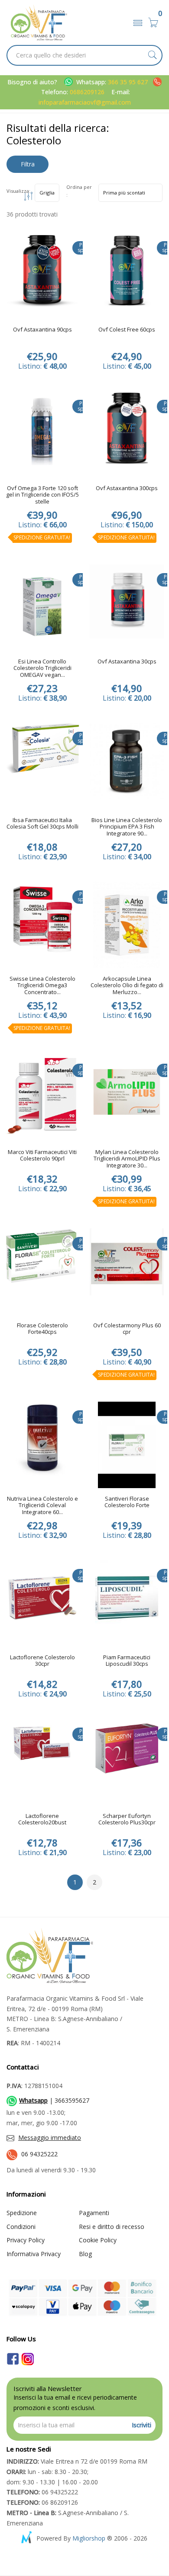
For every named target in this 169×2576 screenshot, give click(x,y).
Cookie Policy (98, 2240)
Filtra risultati (28, 166)
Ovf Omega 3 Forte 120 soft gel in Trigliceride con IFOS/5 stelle (42, 495)
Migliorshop (89, 2538)
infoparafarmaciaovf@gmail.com (85, 102)
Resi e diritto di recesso (112, 2227)
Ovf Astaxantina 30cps (127, 662)
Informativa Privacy (34, 2254)
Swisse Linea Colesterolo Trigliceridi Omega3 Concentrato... (42, 986)
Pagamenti (94, 2213)
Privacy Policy (26, 2240)
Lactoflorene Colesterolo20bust (42, 1820)
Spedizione (22, 2213)
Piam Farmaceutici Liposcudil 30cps (127, 1661)
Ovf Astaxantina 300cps (127, 488)
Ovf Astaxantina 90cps (42, 330)
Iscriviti (141, 2425)
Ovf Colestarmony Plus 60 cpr (127, 1329)
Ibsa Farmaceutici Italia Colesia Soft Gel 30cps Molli (42, 824)
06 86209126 (42, 2502)
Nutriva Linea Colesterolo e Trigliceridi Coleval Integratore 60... (42, 1506)
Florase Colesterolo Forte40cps (42, 1329)
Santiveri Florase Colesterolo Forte (127, 1502)
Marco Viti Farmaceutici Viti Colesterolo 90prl (42, 1156)
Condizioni (21, 2227)
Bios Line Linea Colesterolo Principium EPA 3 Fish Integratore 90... (127, 827)
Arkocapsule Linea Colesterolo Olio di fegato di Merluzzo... (127, 986)
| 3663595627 (54, 2100)
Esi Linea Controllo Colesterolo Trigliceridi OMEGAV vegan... (42, 668)
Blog (85, 2254)
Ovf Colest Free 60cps (127, 330)
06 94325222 (39, 2154)
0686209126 (87, 92)
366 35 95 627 (129, 82)
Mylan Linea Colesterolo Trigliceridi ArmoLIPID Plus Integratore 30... (127, 1159)
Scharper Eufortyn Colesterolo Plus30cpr (127, 1820)
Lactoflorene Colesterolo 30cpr (42, 1661)
